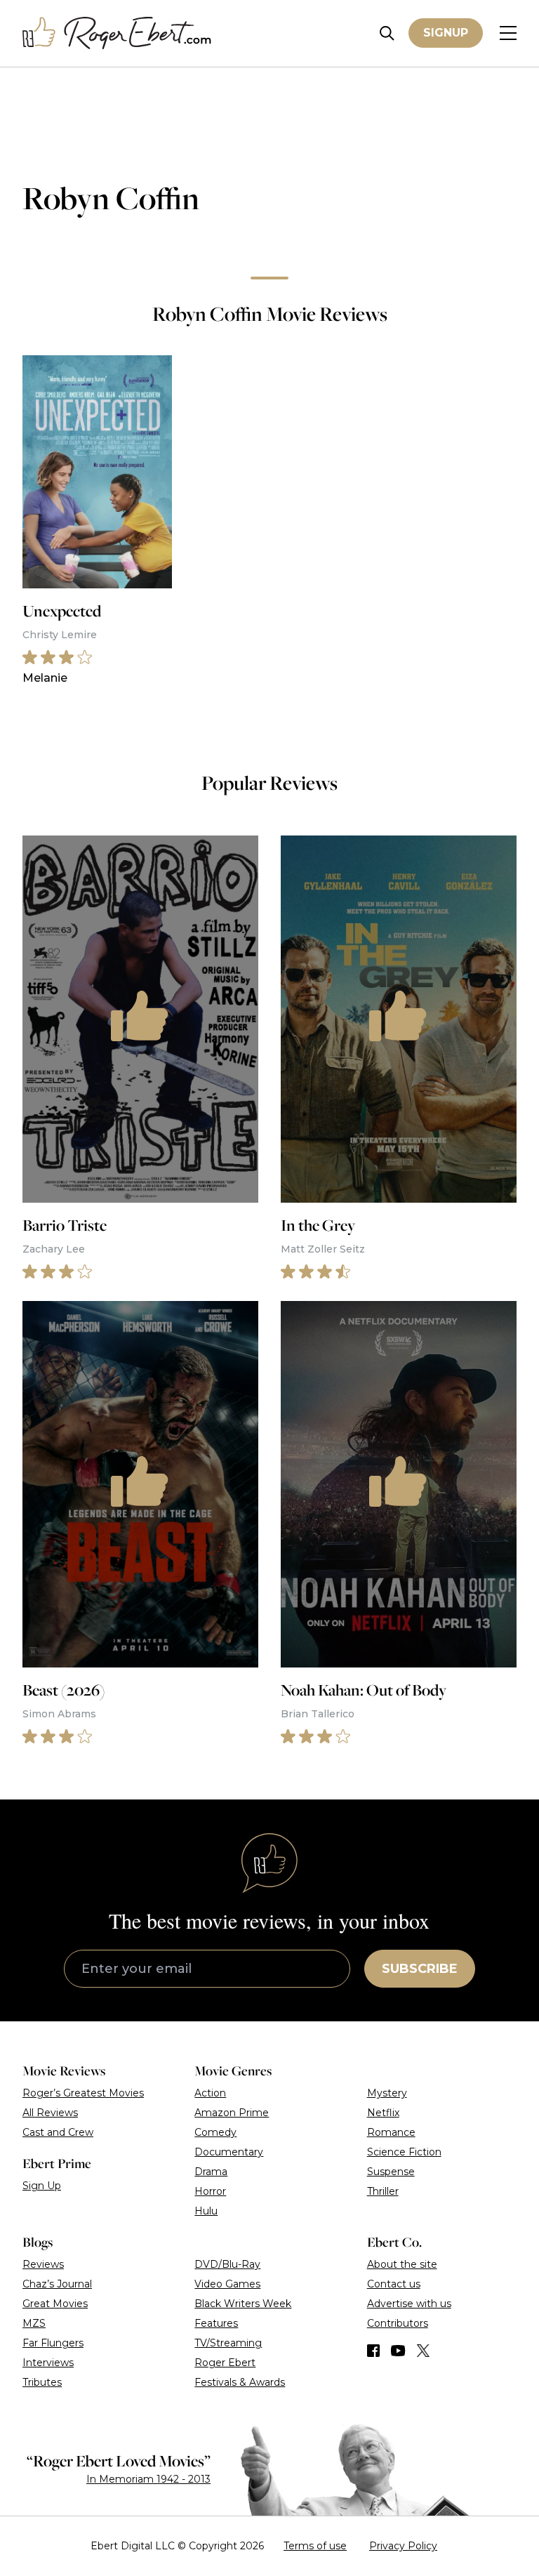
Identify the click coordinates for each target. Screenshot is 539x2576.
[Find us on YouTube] (398, 2351)
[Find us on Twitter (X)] (423, 2351)
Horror (210, 2191)
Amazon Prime (232, 2113)
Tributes (42, 2382)
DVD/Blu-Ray (227, 2264)
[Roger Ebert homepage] (117, 33)
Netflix (383, 2113)
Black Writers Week (243, 2304)
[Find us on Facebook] (373, 2351)
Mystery (387, 2093)
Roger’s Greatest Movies (83, 2093)
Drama (211, 2172)
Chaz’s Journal (57, 2284)
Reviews (43, 2264)
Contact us (394, 2284)
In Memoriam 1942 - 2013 (148, 2479)
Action (210, 2093)
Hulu (206, 2211)
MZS (34, 2323)
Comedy (215, 2132)
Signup (446, 33)
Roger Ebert (225, 2363)
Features (216, 2323)
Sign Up (42, 2186)
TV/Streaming (228, 2343)
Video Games (227, 2284)
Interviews (48, 2363)
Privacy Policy (403, 2546)
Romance (391, 2132)
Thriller (383, 2191)
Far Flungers (53, 2343)
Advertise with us (409, 2304)
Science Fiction (404, 2152)
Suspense (391, 2172)
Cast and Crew (58, 2132)
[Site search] (387, 33)
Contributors (398, 2323)
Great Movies (55, 2304)
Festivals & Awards (240, 2382)
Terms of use (315, 2546)
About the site (402, 2264)
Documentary (229, 2152)
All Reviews (50, 2113)
